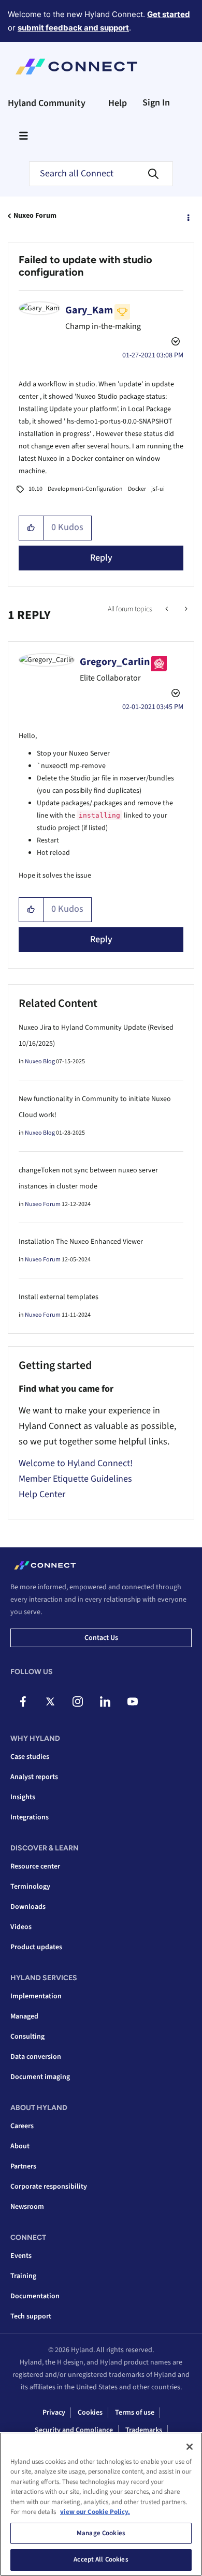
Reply (101, 558)
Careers (22, 2126)
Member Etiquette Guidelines (75, 1479)
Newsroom (27, 2207)
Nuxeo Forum (35, 216)
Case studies (30, 1757)
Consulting (27, 2037)
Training (23, 2276)
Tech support (31, 2316)
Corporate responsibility (49, 2187)
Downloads (28, 1907)
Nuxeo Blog (40, 1061)
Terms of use (135, 2413)
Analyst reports (34, 1777)
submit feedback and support (73, 28)
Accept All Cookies (101, 2559)
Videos (21, 1927)
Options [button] (187, 216)
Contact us (101, 1638)
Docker (137, 489)
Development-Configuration (85, 489)
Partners (23, 2166)
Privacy (54, 2413)
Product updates (36, 1947)
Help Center (42, 1494)
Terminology (30, 1887)
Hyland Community (47, 103)
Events (21, 2256)
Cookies (90, 2413)
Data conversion (36, 2057)
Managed (24, 2016)
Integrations (30, 1817)
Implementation (36, 1996)
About (20, 2146)
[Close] (190, 2447)
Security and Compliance (74, 2430)
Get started (169, 14)
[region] (101, 2504)
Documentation (35, 2296)
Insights (23, 1797)
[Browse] (23, 135)
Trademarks (144, 2430)
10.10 (35, 489)
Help (118, 103)
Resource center (35, 1866)
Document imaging (40, 2077)
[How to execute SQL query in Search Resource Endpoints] (185, 609)
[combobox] (101, 174)
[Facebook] (23, 1701)
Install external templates (59, 1297)
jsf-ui (158, 489)
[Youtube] (133, 1701)
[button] (31, 528)
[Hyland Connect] (76, 67)
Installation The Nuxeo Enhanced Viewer (81, 1242)
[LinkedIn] (105, 1701)
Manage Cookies (101, 2533)
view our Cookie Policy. (95, 2512)
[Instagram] (78, 1701)
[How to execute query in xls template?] (168, 609)
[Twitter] (50, 1701)
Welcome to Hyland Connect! (76, 1463)
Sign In (156, 103)
